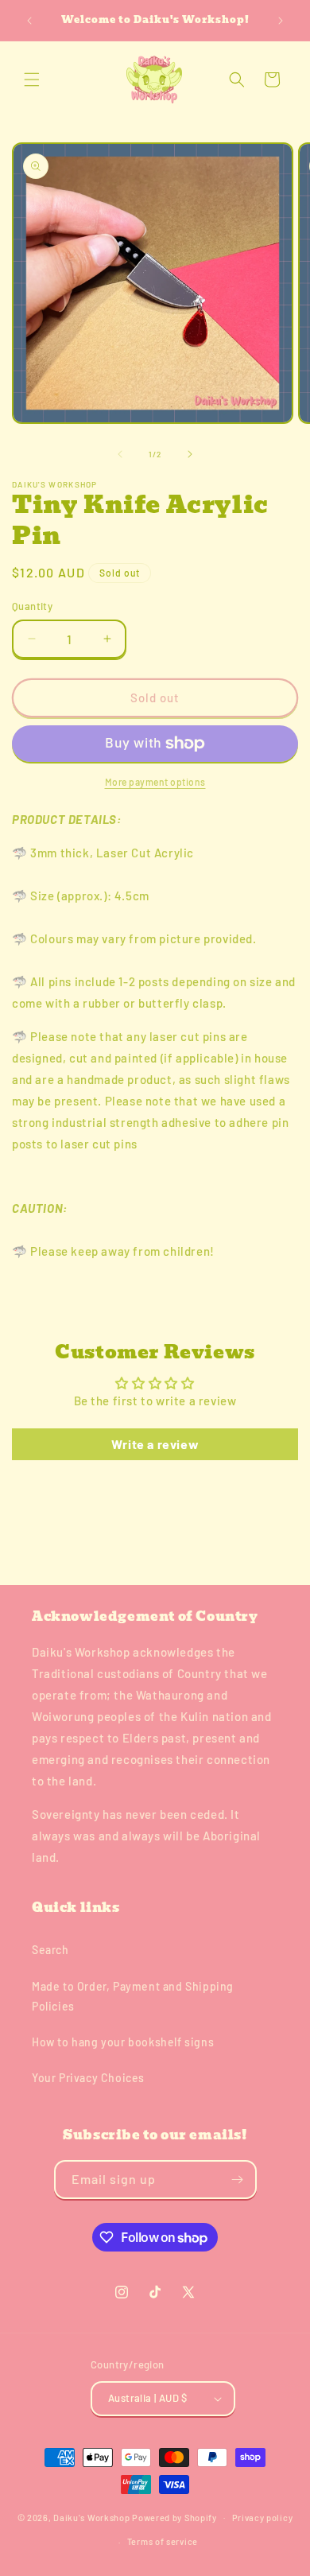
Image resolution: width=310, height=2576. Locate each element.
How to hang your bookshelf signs (123, 2042)
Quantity (32, 606)
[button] (32, 80)
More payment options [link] (155, 782)
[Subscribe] (238, 2180)
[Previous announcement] (29, 21)
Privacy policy (263, 2518)
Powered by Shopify (174, 2517)
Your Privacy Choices (88, 2078)
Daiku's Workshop (91, 2517)
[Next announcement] (281, 21)
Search (50, 1950)
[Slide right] (190, 454)
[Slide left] (120, 454)
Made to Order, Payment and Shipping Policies (133, 1996)
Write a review (155, 1444)
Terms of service (163, 2541)
